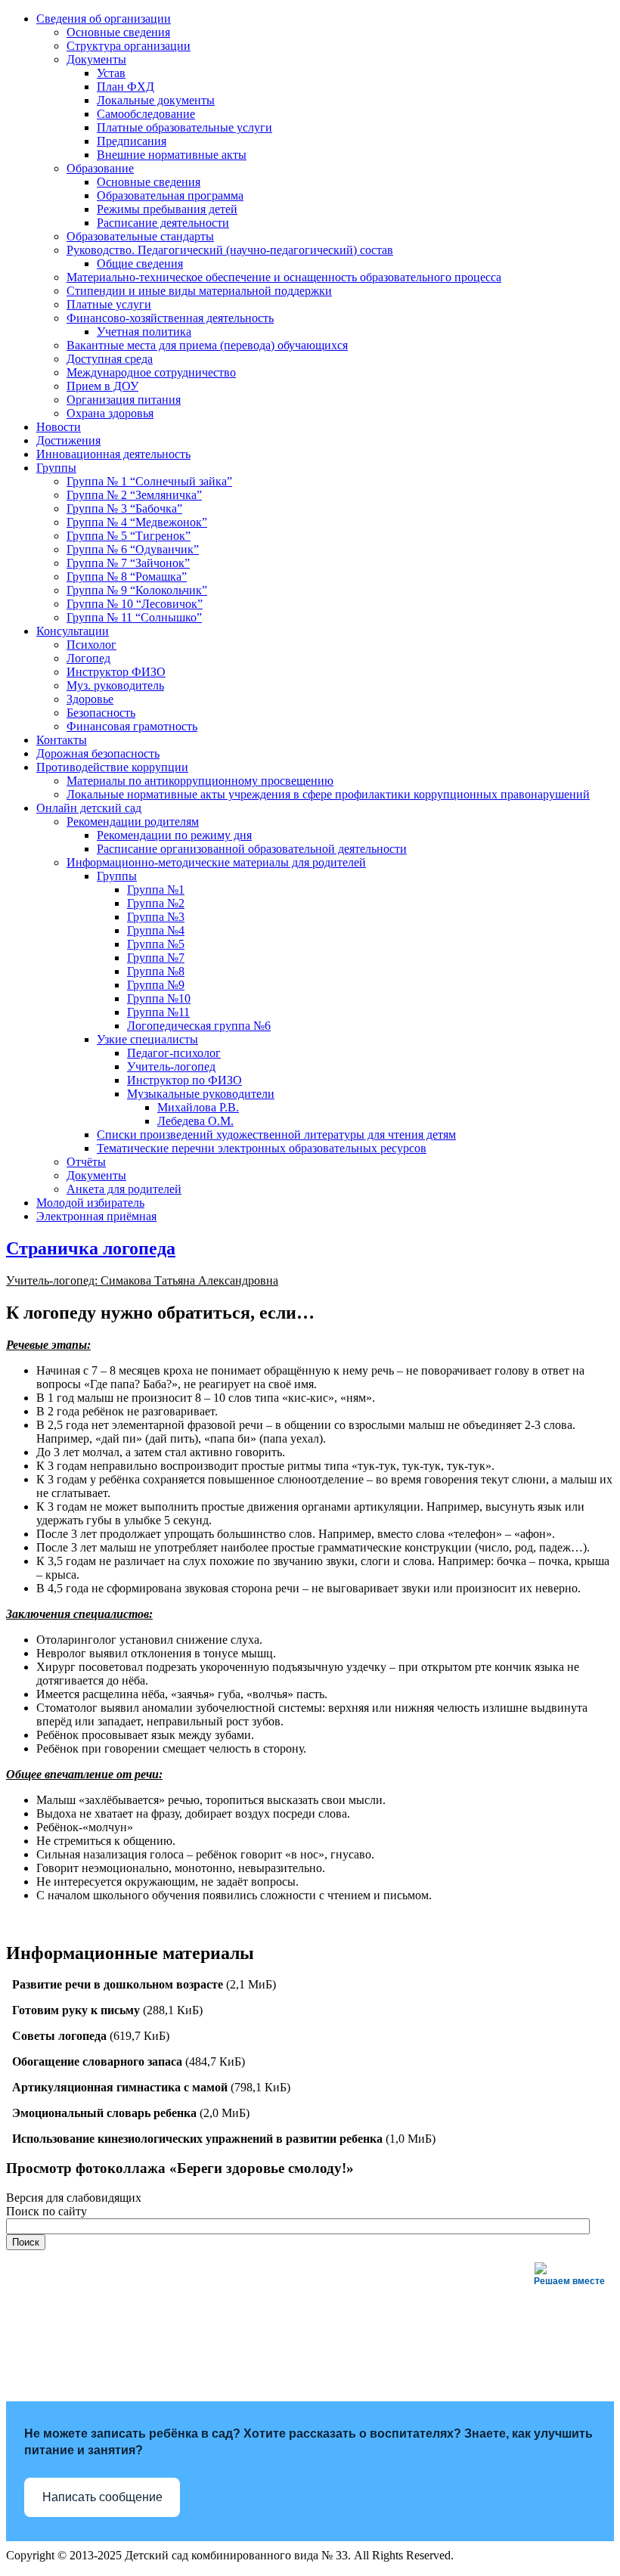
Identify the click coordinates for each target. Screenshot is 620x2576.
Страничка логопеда (91, 1248)
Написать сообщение (102, 2497)
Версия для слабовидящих (74, 2198)
